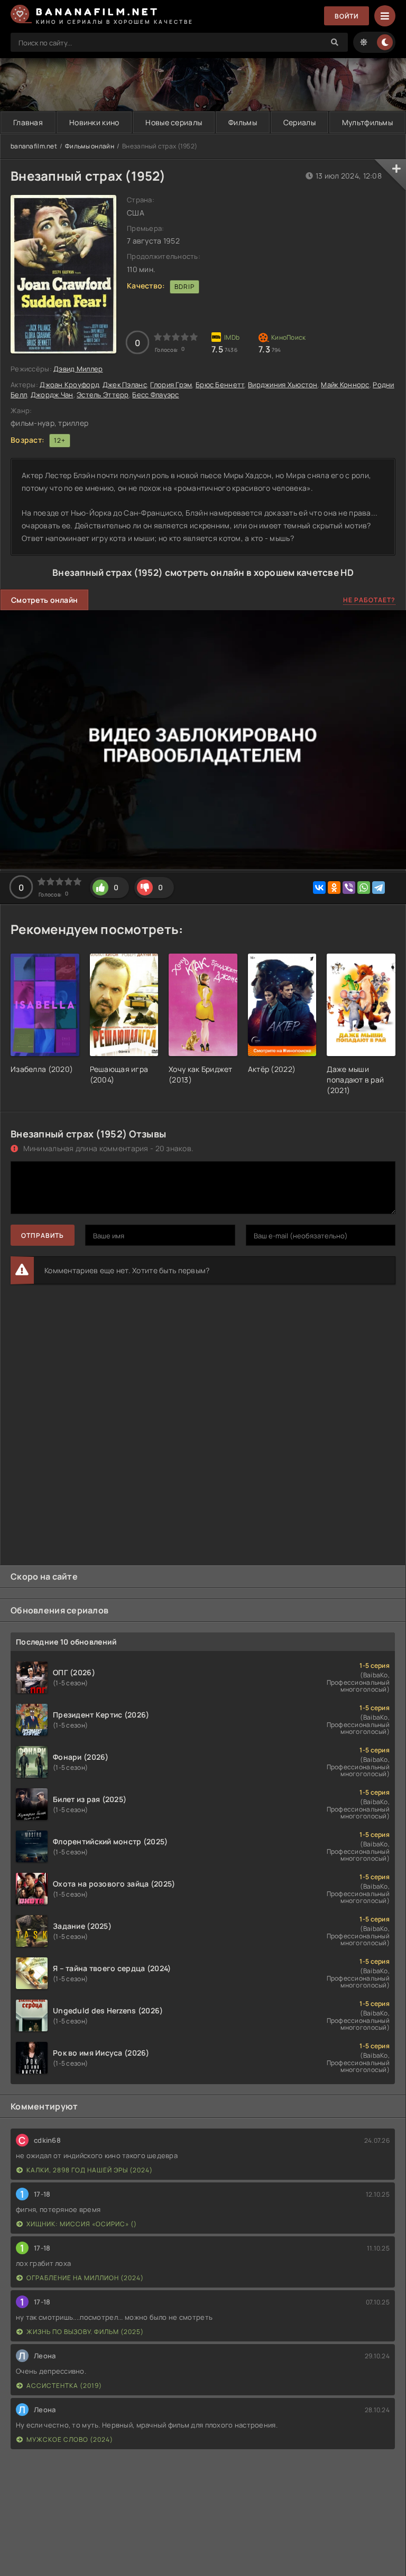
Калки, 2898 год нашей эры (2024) (90, 2170)
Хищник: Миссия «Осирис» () (82, 2224)
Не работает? (369, 600)
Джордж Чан (52, 395)
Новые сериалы (174, 122)
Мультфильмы (367, 122)
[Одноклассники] (334, 888)
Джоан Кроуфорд (69, 385)
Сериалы (299, 122)
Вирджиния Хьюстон (283, 385)
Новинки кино (94, 122)
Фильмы (243, 122)
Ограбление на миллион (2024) (85, 2278)
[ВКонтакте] (319, 888)
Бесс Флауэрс (155, 395)
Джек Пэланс (125, 385)
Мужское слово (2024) (70, 2439)
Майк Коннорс (345, 385)
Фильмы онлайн (90, 146)
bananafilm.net (34, 146)
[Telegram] (379, 888)
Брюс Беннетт (220, 385)
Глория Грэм (171, 385)
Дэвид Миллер (78, 369)
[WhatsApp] (364, 888)
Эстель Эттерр (103, 395)
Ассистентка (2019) (64, 2386)
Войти (347, 16)
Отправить (43, 1235)
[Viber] (349, 888)
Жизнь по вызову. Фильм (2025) (85, 2332)
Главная (28, 122)
